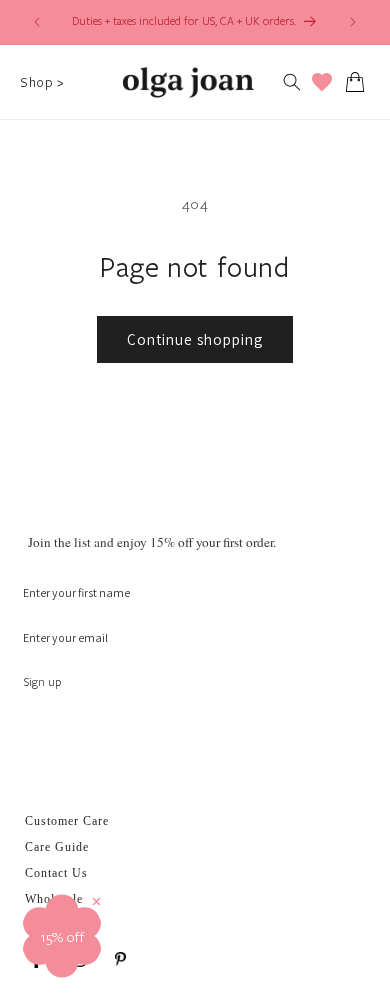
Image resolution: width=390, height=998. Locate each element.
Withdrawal (57, 925)
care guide (57, 847)
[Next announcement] (353, 22)
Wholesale (54, 899)
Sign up (42, 681)
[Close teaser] (96, 901)
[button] (42, 82)
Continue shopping (195, 339)
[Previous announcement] (37, 22)
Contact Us (56, 873)
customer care (67, 821)
